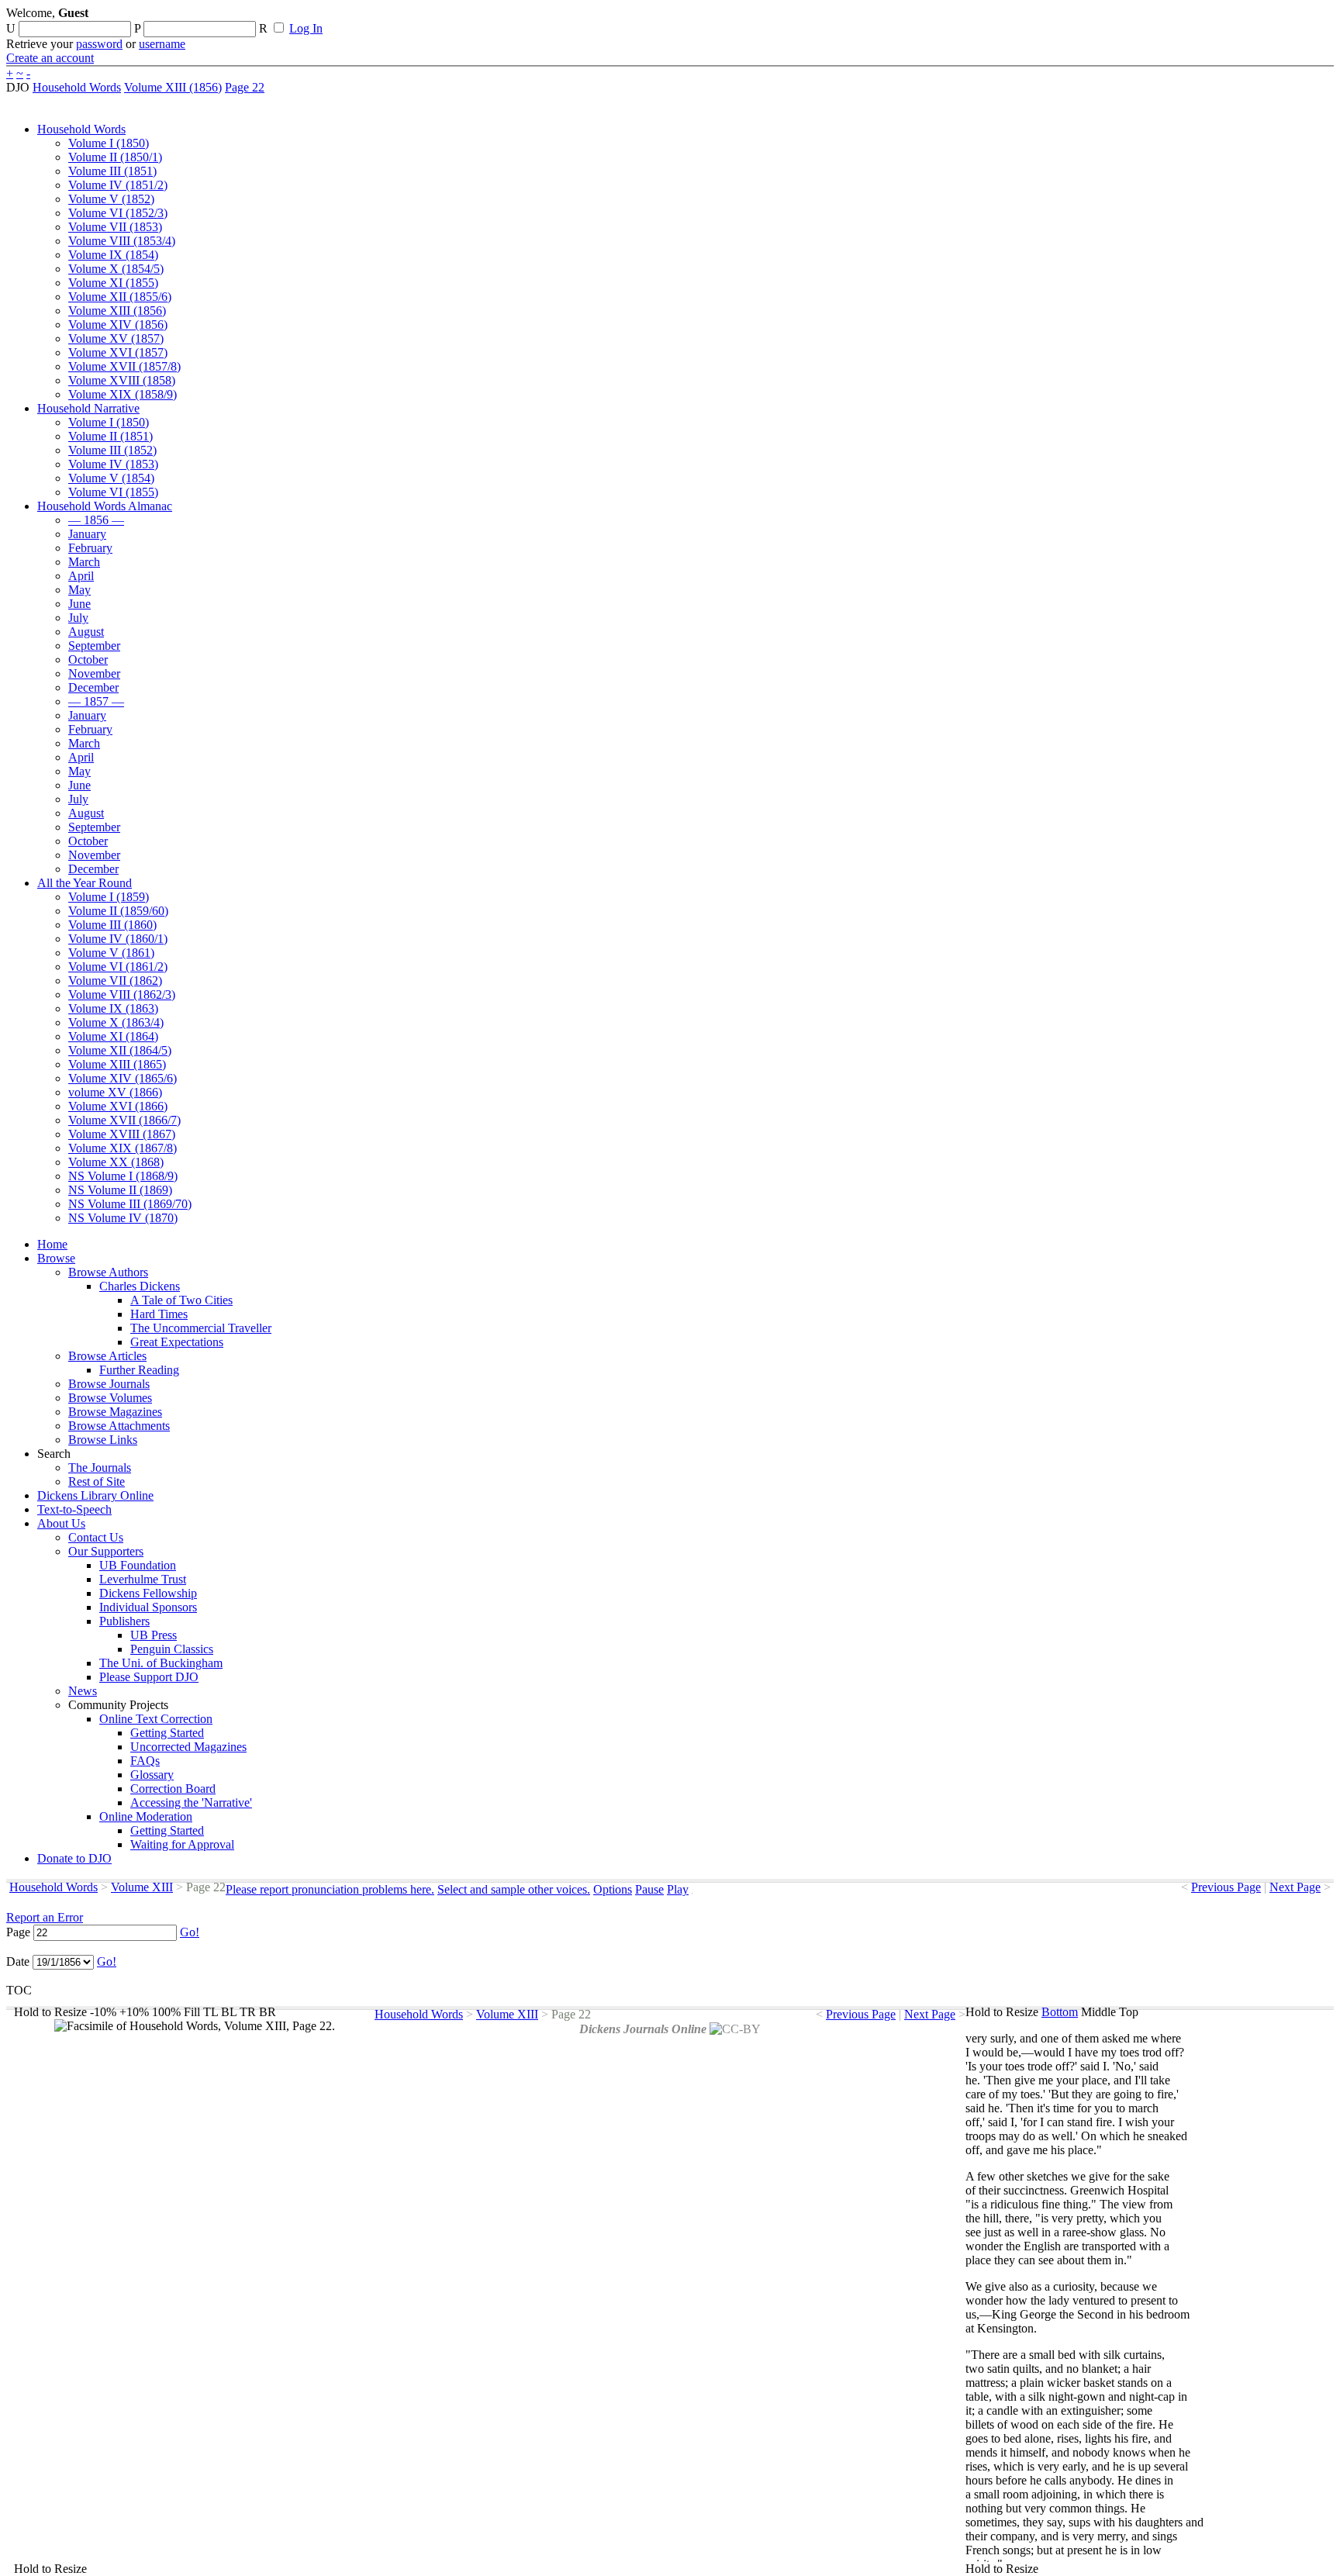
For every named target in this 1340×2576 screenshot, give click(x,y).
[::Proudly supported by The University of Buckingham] (1254, 19)
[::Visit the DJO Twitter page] (509, 18)
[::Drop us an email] (537, 18)
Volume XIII (142, 1887)
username (162, 44)
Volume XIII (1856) (173, 87)
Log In (306, 28)
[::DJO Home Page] (58, 31)
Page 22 (245, 87)
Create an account (50, 58)
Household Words (77, 87)
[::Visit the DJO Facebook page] (482, 18)
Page (18, 1932)
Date (18, 1961)
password (99, 44)
